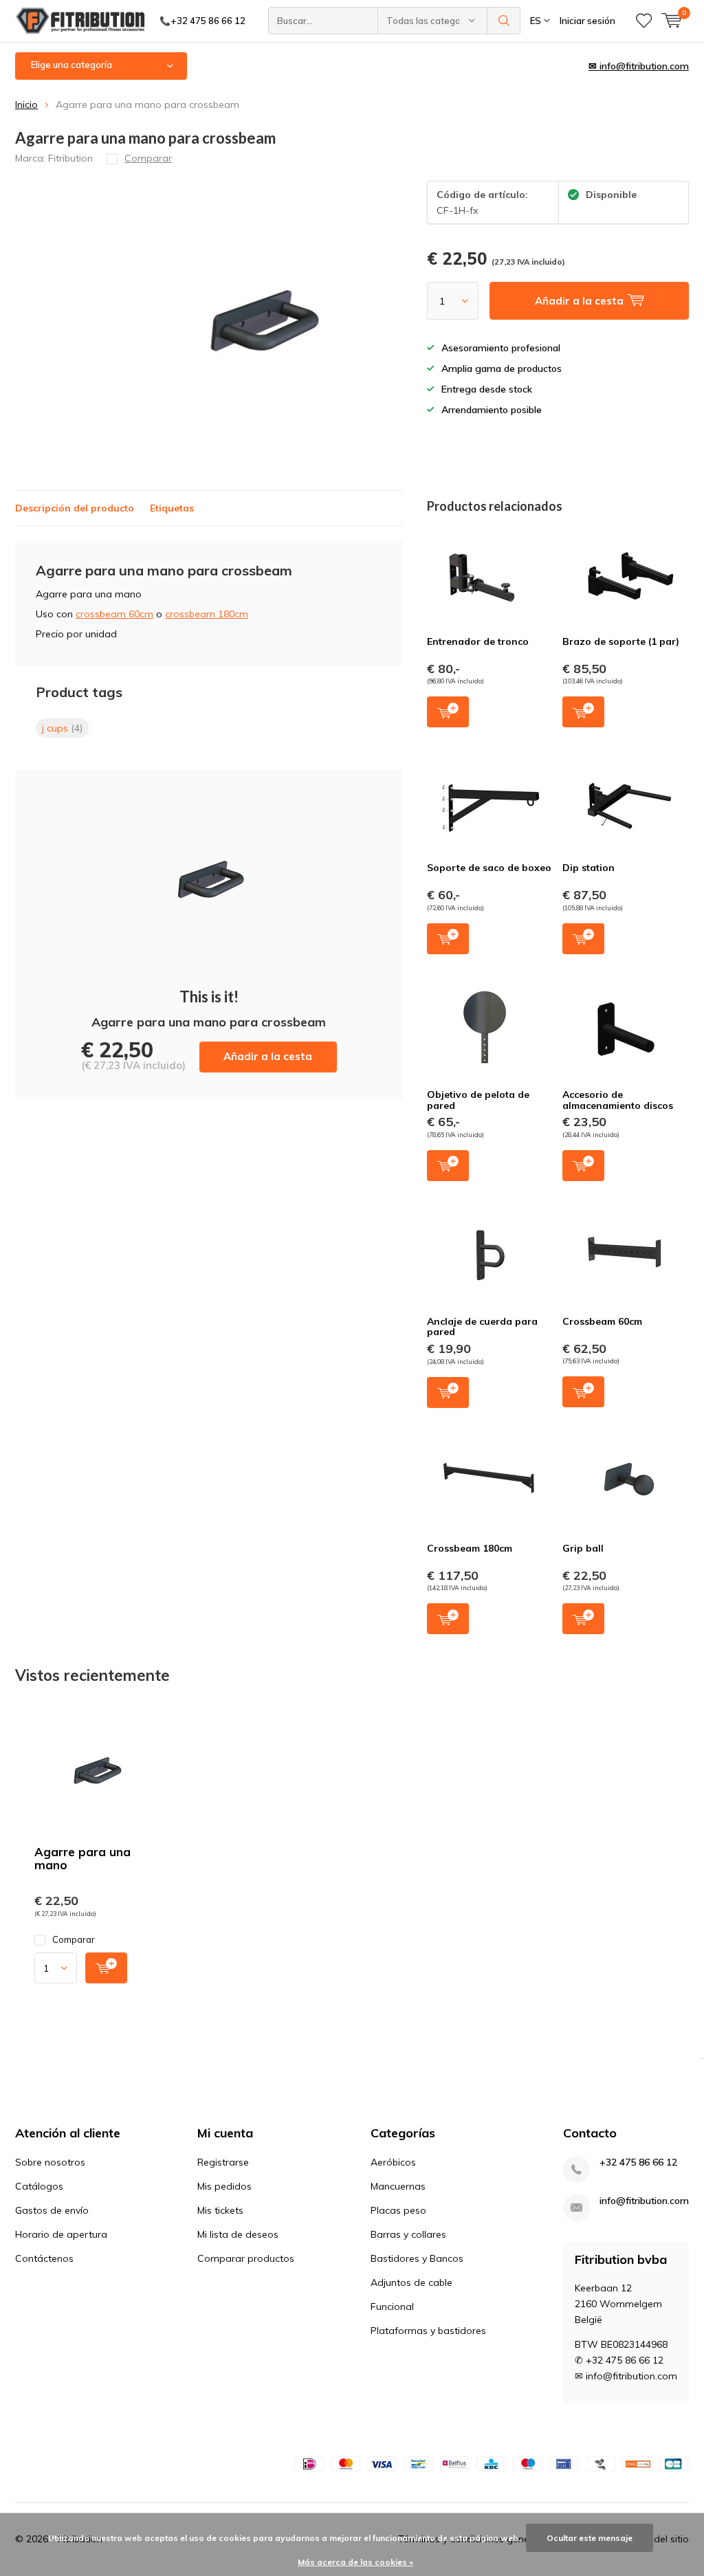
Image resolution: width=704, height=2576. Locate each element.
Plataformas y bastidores (428, 2331)
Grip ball (583, 1548)
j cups (62, 728)
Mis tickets (220, 2210)
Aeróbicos (393, 2162)
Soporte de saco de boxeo (489, 868)
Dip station (588, 868)
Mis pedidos (224, 2186)
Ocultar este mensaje (590, 2538)
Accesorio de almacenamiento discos (618, 1100)
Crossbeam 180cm (470, 1548)
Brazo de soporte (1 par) (621, 641)
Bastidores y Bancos (417, 2258)
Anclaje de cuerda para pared (482, 1327)
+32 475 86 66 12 (638, 2162)
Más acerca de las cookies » (355, 2562)
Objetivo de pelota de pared (478, 1100)
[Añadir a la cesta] (106, 1968)
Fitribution (70, 158)
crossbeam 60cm (114, 614)
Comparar (74, 1939)
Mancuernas (398, 2186)
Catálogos (39, 2186)
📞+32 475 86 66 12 (202, 21)
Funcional (392, 2307)
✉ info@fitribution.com (639, 66)
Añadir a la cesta (268, 1056)
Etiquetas (172, 508)
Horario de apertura (61, 2234)
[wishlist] (644, 21)
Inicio (26, 104)
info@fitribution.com (644, 2201)
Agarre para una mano (82, 1858)
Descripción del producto (75, 508)
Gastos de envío (52, 2210)
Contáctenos (44, 2258)
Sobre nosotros (50, 2162)
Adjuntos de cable (411, 2282)
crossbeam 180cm (207, 614)
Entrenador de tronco (478, 641)
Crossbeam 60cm (602, 1321)
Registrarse (223, 2162)
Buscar (504, 21)
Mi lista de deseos (238, 2234)
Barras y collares (408, 2234)
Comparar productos (246, 2258)
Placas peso (398, 2210)
